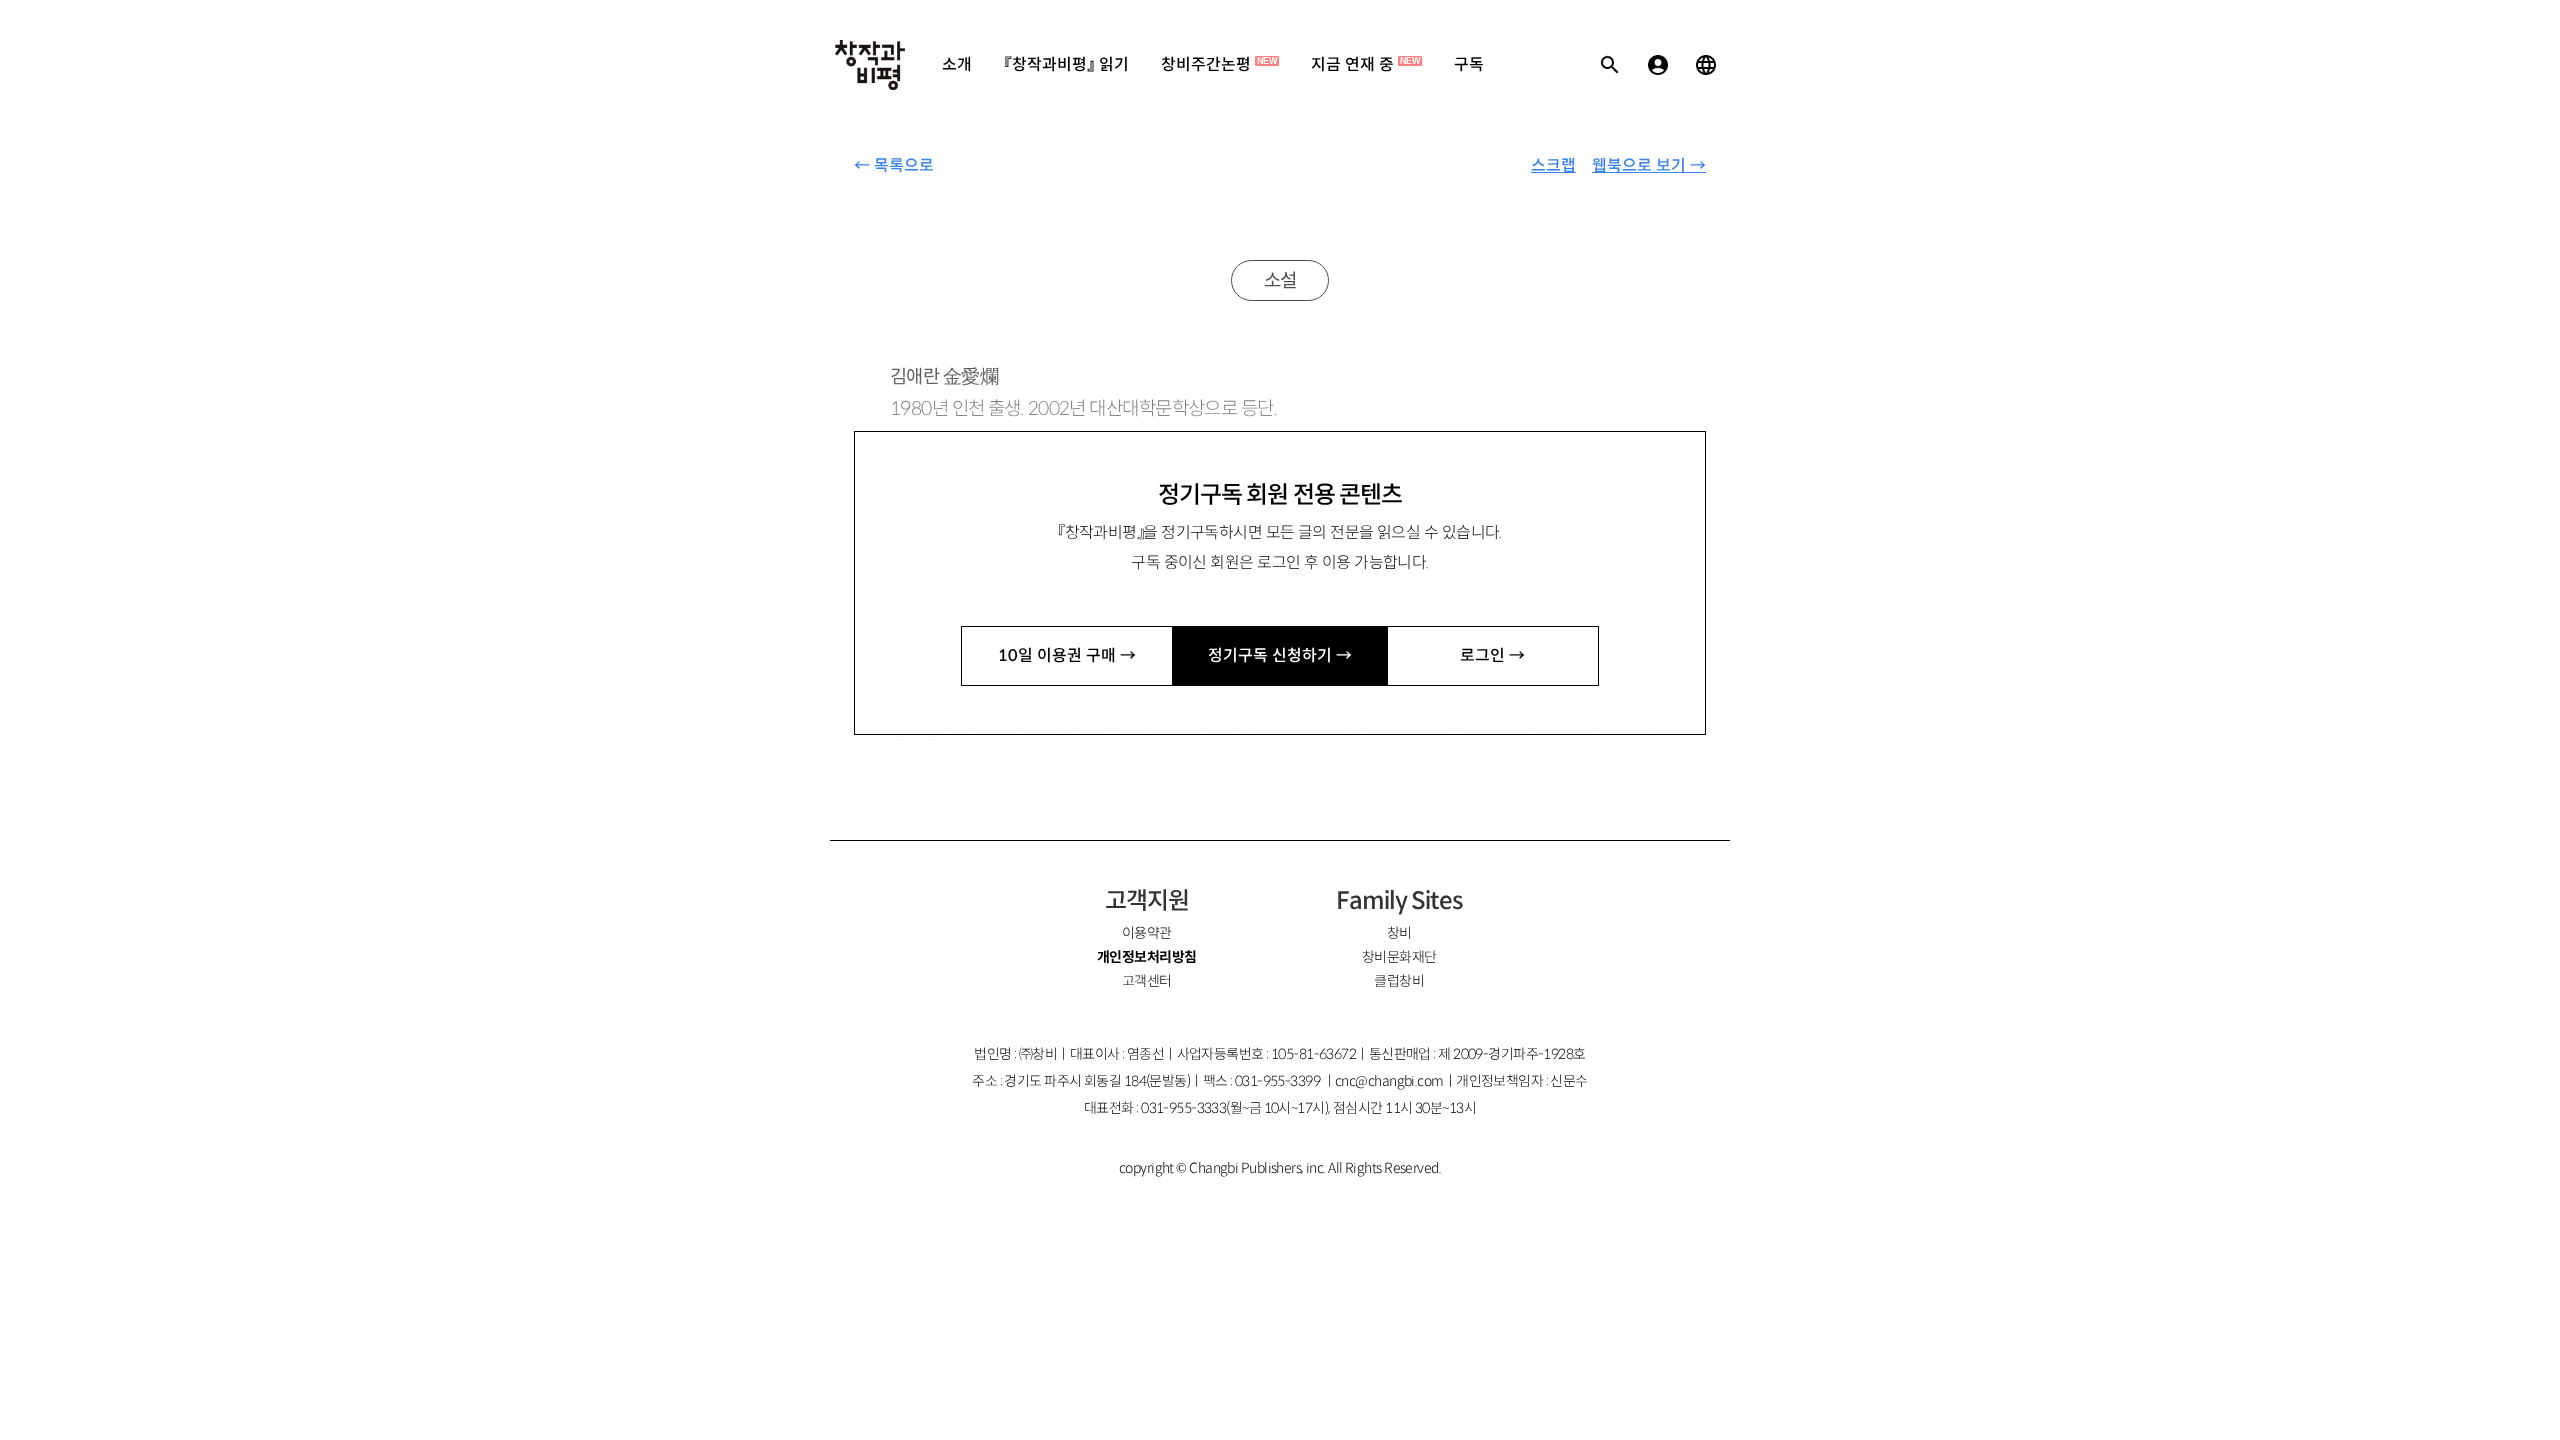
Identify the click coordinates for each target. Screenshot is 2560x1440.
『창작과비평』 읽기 (1066, 64)
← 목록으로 (894, 165)
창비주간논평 (1219, 64)
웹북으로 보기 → (1649, 165)
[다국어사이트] (1706, 65)
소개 (957, 64)
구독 (1469, 64)
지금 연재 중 (1365, 64)
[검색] (1610, 65)
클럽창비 (1399, 981)
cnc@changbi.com (1389, 1081)
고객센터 (1147, 981)
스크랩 (1553, 165)
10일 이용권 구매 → (1067, 655)
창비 (1399, 933)
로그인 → (1492, 655)
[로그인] (1658, 65)
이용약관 (1147, 933)
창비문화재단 (1399, 957)
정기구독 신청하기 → (1280, 655)
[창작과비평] (870, 65)
